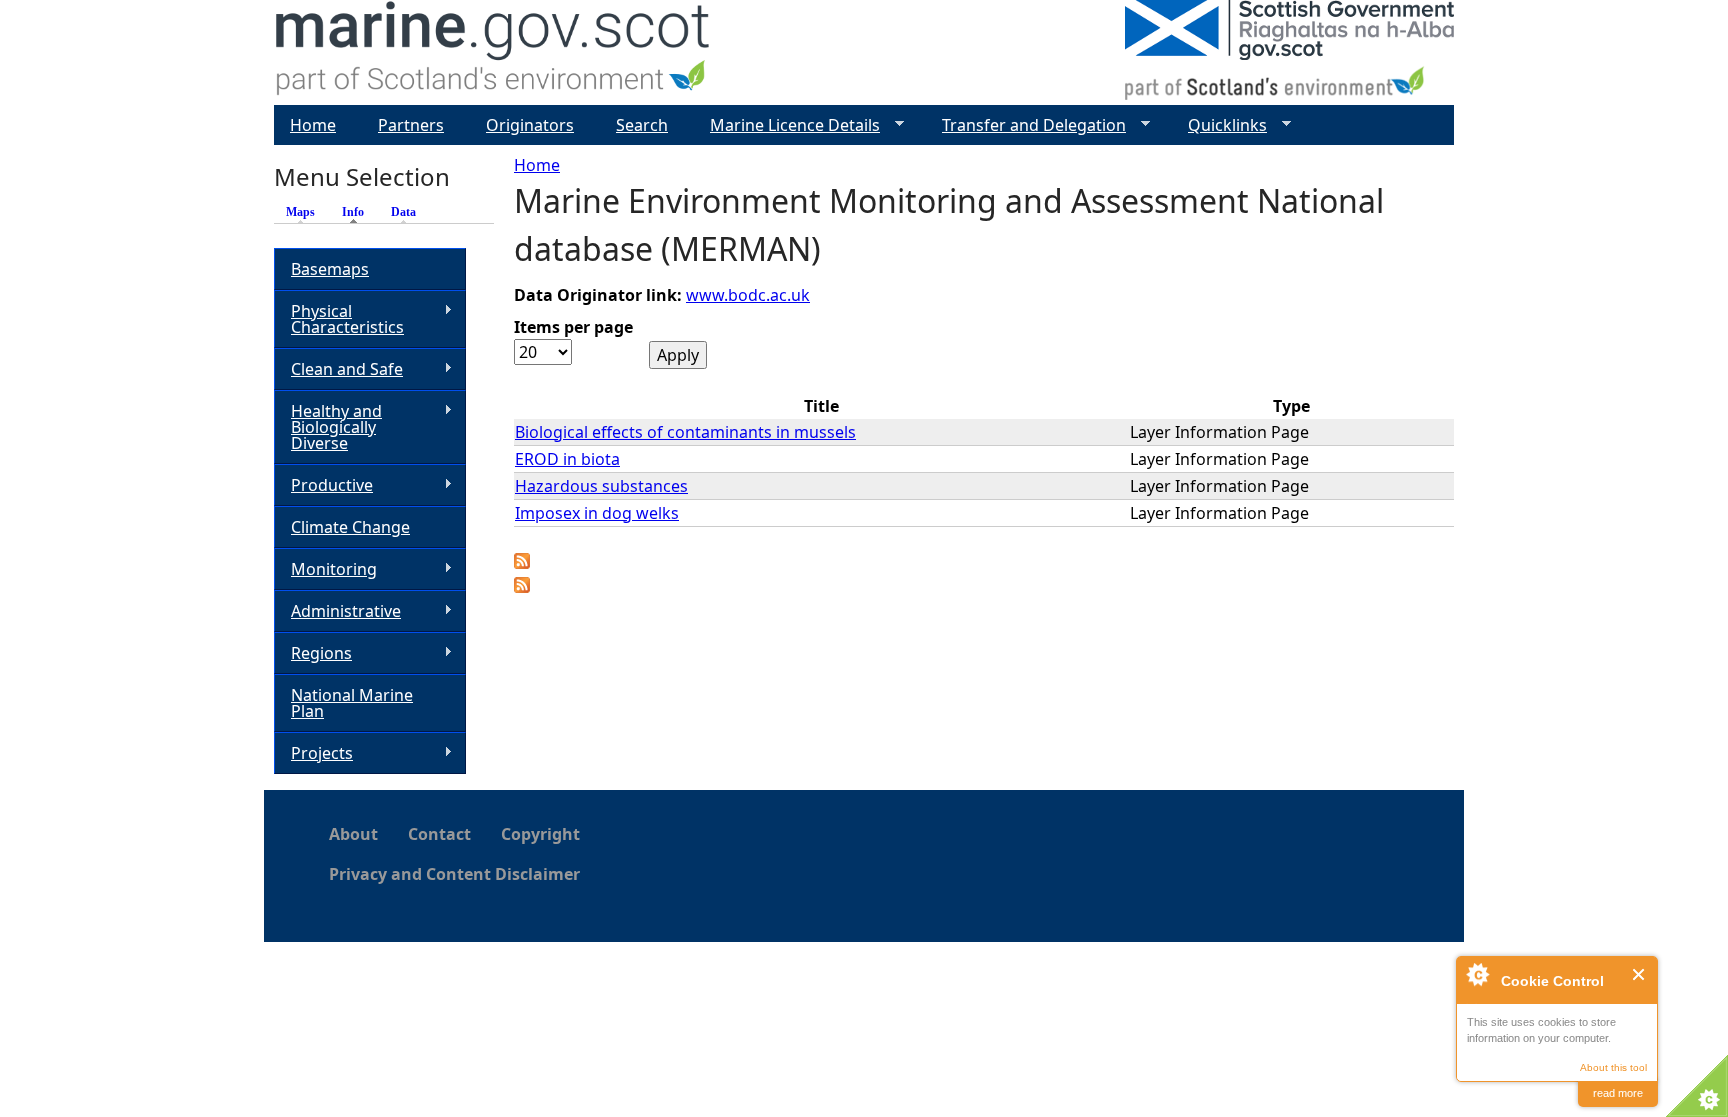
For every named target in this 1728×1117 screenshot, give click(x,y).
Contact (439, 834)
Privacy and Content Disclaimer (454, 874)
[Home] (493, 52)
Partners (411, 125)
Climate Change (350, 527)
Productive (323, 485)
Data (403, 212)
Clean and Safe (338, 369)
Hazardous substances (601, 486)
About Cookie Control (1477, 974)
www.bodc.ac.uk (748, 295)
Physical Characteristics (339, 319)
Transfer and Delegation (1026, 125)
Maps (300, 212)
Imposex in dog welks (597, 513)
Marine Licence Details (787, 125)
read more (1618, 1093)
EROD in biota (567, 459)
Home (537, 165)
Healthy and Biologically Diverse (328, 427)
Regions (313, 653)
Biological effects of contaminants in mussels (685, 432)
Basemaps (330, 269)
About (353, 834)
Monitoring (325, 569)
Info (358, 212)
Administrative (337, 611)
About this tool (1613, 1067)
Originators (530, 125)
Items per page (573, 327)
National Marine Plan (352, 703)
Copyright (540, 834)
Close (1639, 974)
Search (642, 125)
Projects (313, 753)
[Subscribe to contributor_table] (522, 563)
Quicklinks (1219, 125)
